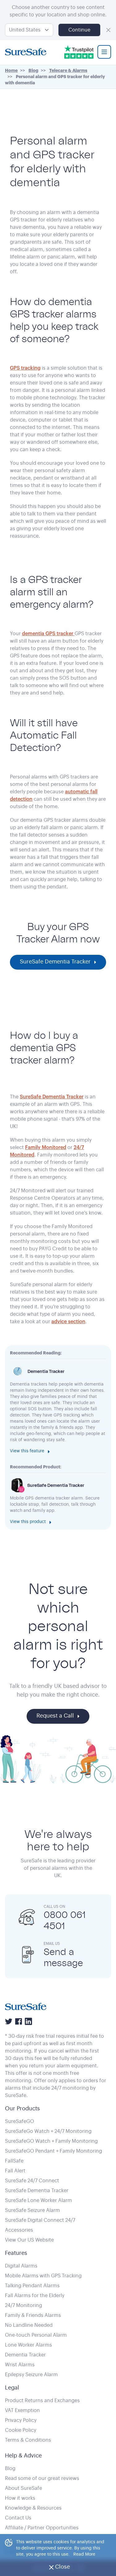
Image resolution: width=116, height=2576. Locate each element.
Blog (10, 2469)
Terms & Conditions (28, 2440)
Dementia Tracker (25, 2355)
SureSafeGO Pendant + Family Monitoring (54, 2151)
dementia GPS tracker (48, 634)
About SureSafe (24, 2488)
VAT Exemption (22, 2410)
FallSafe (14, 2161)
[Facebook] (19, 2021)
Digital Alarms (21, 2266)
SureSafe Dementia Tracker (55, 962)
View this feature (27, 1451)
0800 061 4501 (65, 1920)
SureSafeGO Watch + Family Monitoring (51, 2141)
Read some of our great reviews (42, 2478)
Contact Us (18, 2518)
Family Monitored (46, 1147)
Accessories (19, 2230)
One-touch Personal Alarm (36, 2335)
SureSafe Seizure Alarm (32, 2210)
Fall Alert (15, 2171)
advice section (68, 1322)
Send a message (63, 1957)
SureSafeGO (19, 2121)
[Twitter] (9, 2021)
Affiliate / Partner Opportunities (42, 2528)
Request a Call (55, 1716)
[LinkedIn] (28, 2021)
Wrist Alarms (20, 2365)
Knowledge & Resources (33, 2508)
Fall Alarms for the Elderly (35, 2296)
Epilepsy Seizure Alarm (31, 2375)
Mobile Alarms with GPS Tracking (43, 2276)
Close (67, 2569)
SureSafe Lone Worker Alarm (39, 2201)
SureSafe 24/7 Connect (32, 2181)
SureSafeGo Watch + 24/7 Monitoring (48, 2131)
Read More (84, 2554)
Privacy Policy (21, 2420)
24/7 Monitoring (24, 2305)
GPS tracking (25, 368)
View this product (28, 1522)
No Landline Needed (29, 2325)
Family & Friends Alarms (33, 2315)
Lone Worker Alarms (28, 2345)
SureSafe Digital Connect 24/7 (40, 2220)
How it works (20, 2498)
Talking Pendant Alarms (32, 2286)
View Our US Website (29, 2240)
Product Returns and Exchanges (42, 2401)
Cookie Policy (21, 2430)
